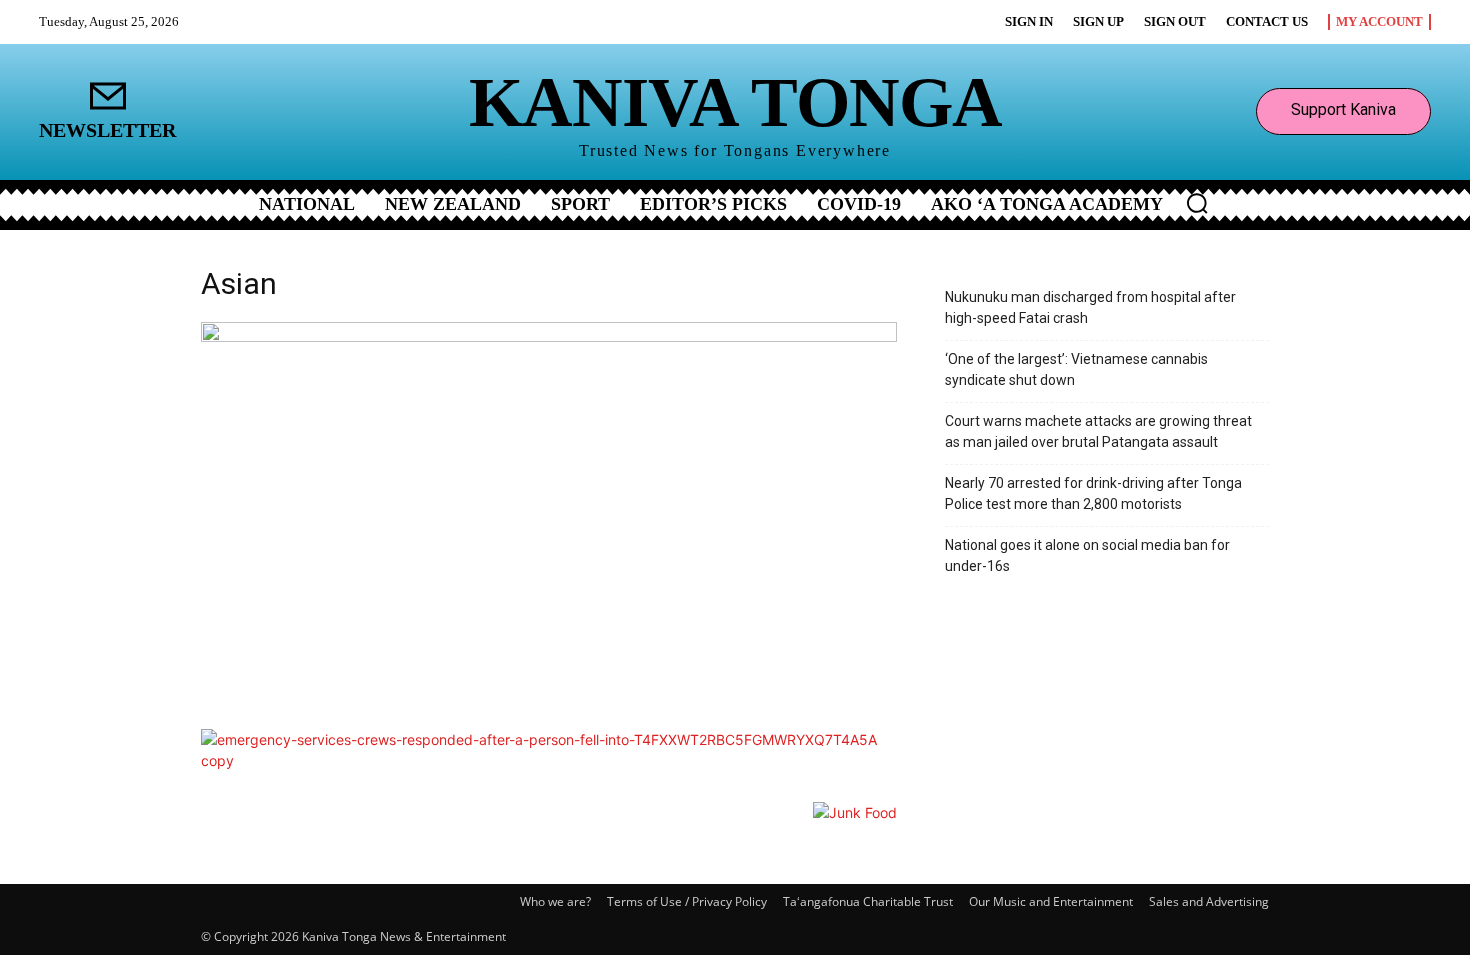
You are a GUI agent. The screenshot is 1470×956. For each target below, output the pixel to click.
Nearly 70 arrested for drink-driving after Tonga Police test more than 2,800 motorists (1093, 493)
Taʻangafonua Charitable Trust (868, 901)
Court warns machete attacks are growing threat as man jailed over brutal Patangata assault (1098, 431)
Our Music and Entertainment (1051, 901)
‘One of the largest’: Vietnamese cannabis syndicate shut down (1076, 369)
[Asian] (549, 336)
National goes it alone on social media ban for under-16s (1087, 555)
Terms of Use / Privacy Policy (687, 901)
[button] (1197, 203)
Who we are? (555, 901)
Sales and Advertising (1209, 901)
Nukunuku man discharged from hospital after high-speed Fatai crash (1090, 307)
